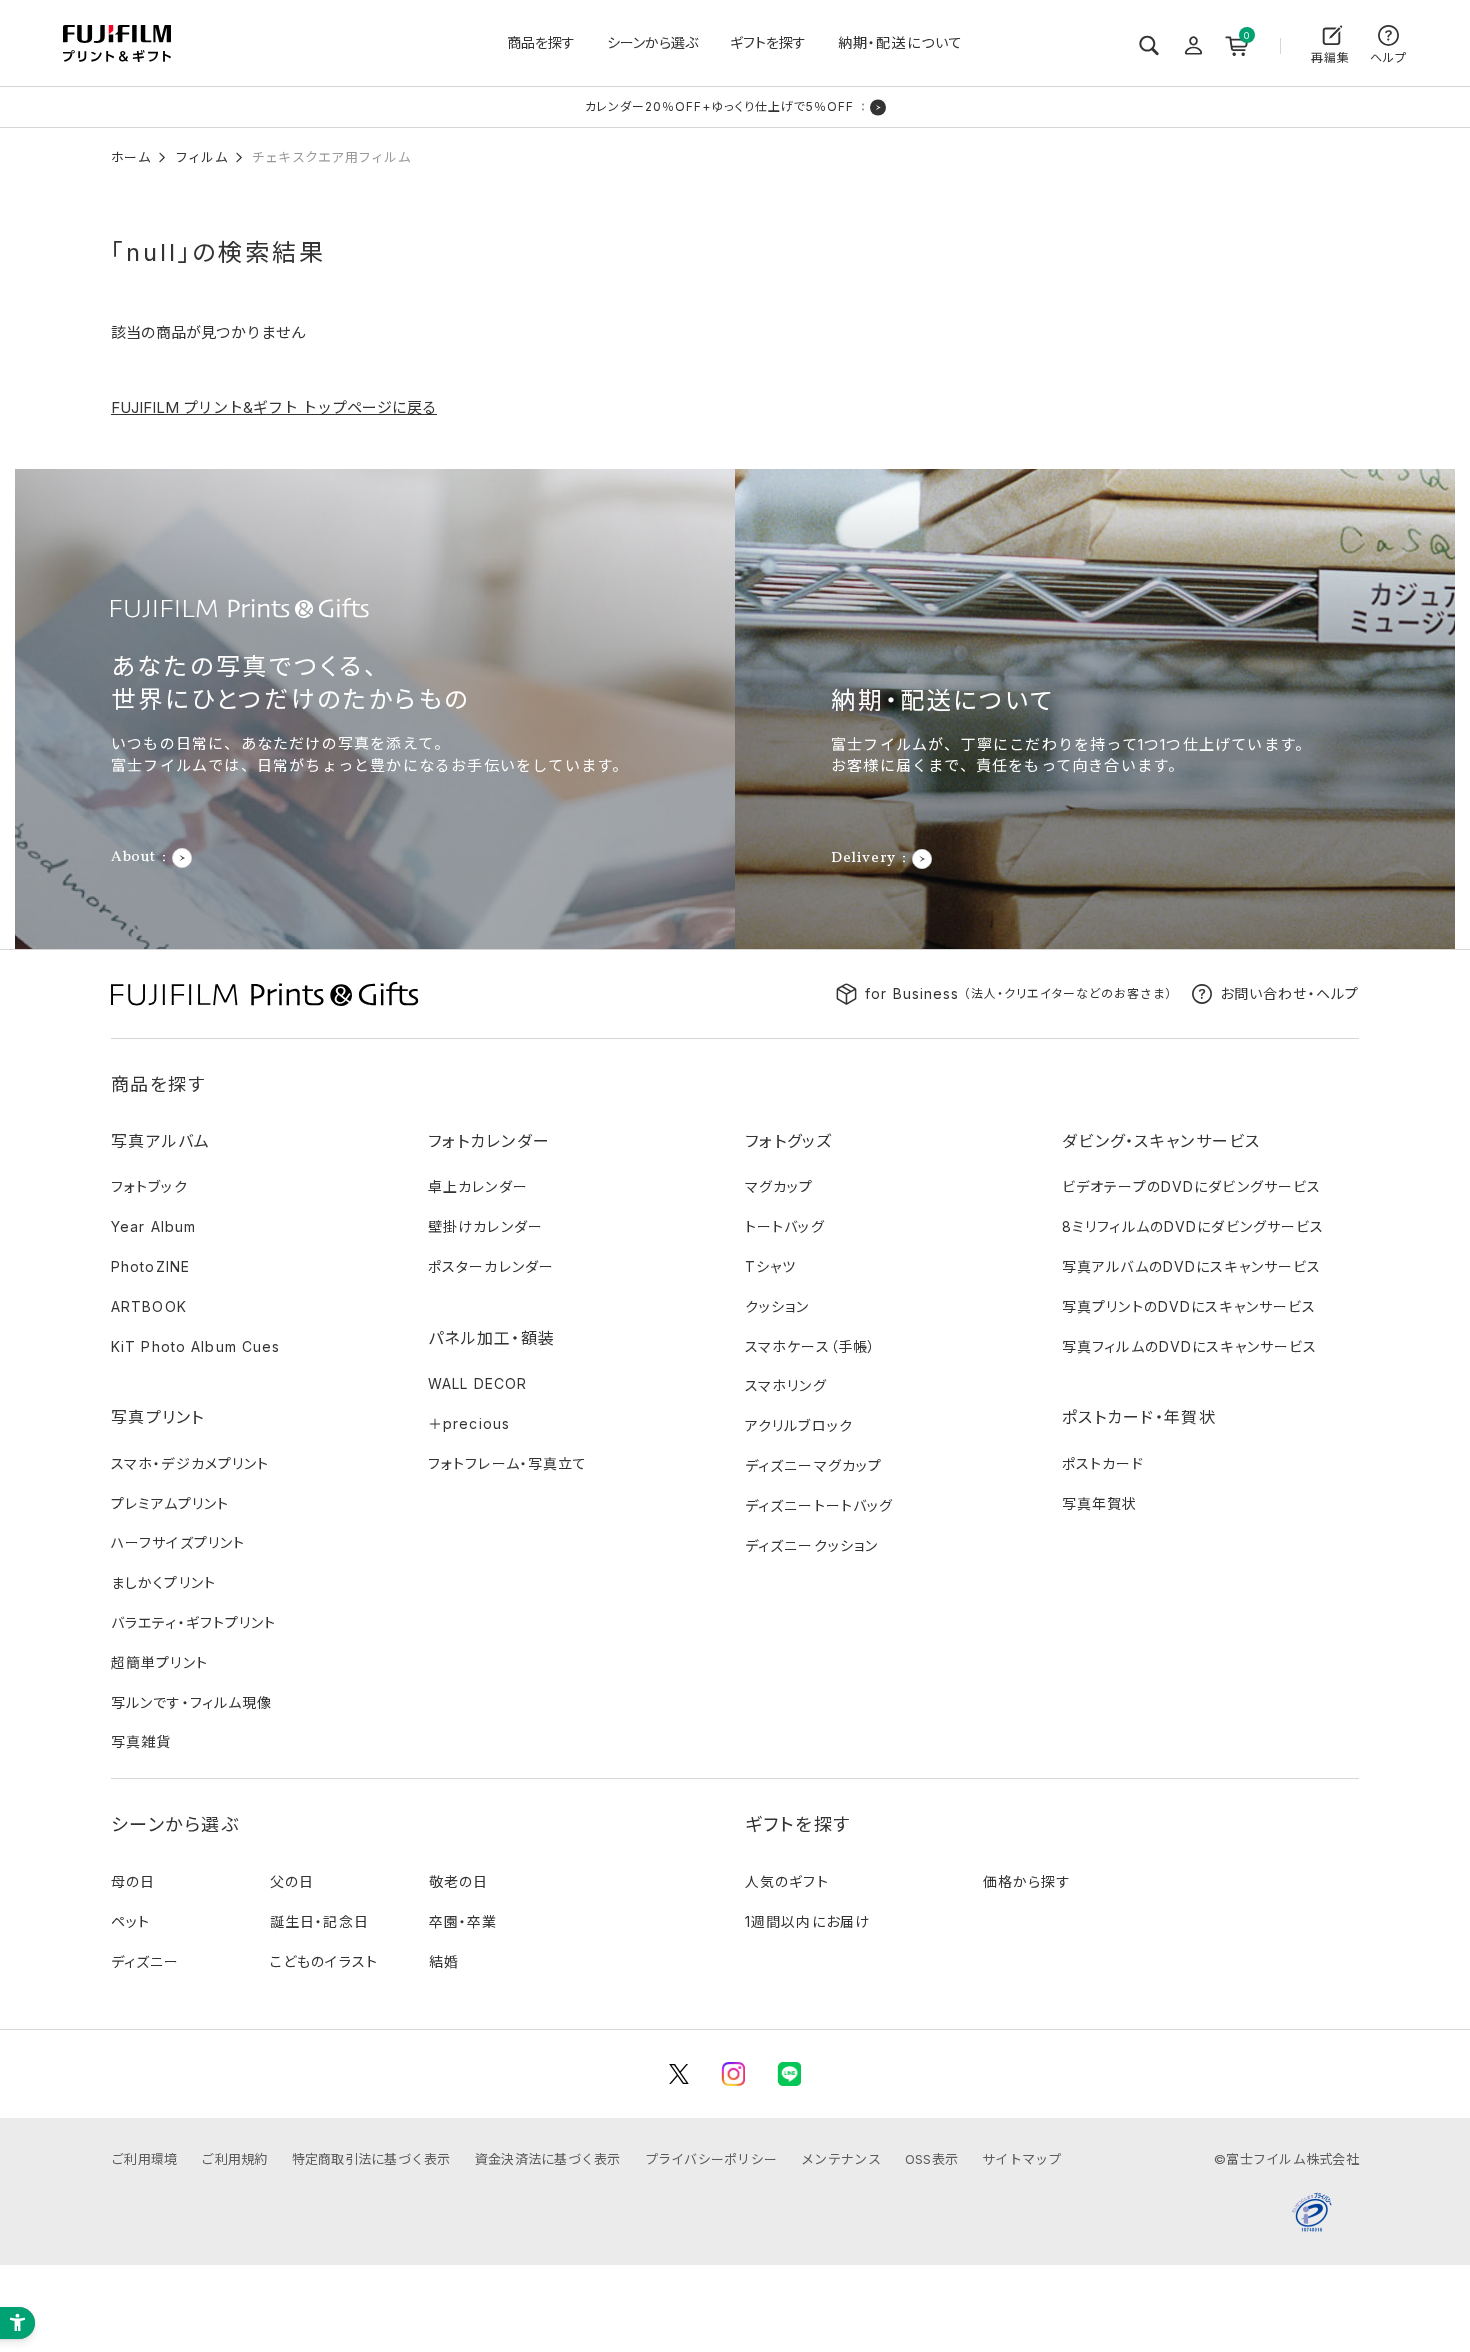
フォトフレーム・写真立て (507, 1463)
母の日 (133, 1881)
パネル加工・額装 (491, 1338)
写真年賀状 (1100, 1503)
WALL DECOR (477, 1383)
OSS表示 (931, 2159)
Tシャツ (770, 1266)
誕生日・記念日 (319, 1921)
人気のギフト (787, 1881)
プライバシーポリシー (711, 2159)
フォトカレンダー (489, 1141)
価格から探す (1027, 1881)
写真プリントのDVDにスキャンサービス (1189, 1306)
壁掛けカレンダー (485, 1226)
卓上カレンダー (478, 1186)
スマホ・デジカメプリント (190, 1463)
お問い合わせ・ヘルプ (1289, 993)
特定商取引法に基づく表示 (371, 2159)
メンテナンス (841, 2159)
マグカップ (779, 1186)
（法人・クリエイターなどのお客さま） (1018, 993)
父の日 (292, 1881)
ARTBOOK (149, 1306)
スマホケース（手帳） (810, 1346)
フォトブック (149, 1186)
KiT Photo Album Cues (195, 1346)
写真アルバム (161, 1141)
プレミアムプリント (170, 1503)
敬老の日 (458, 1881)
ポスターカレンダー (491, 1266)
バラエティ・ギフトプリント (194, 1622)
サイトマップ (1022, 2159)
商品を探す (541, 42)
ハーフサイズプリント (178, 1542)
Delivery (863, 859)
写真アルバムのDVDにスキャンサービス (1191, 1266)
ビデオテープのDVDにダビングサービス (1191, 1186)
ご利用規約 (234, 2159)
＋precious (469, 1423)
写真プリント (158, 1417)
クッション (777, 1306)
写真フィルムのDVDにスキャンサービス (1189, 1346)
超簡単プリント (159, 1662)
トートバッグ (785, 1226)
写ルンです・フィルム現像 (191, 1702)
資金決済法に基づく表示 (548, 2159)
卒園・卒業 (463, 1921)
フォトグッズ (789, 1141)
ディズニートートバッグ (819, 1505)
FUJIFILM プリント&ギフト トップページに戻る (274, 407)
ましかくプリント (163, 1582)
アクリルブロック (799, 1425)
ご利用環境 (144, 2159)
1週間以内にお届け (807, 1921)
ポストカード (1103, 1463)
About (133, 858)
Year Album (153, 1226)
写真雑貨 (141, 1741)
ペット (130, 1921)
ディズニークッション (811, 1545)
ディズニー (145, 1961)
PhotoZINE (150, 1266)
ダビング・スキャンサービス (1161, 1141)
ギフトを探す (768, 42)
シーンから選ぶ (652, 42)
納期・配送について (900, 42)
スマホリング (786, 1385)
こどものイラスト (324, 1961)
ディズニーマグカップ (813, 1465)
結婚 (444, 1961)
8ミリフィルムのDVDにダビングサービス (1193, 1226)
